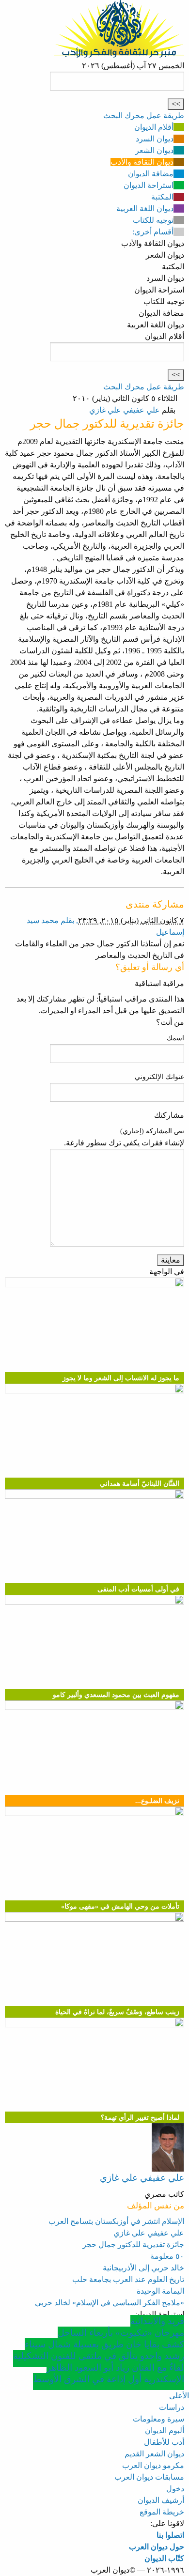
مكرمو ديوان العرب (153, 2465)
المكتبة (162, 197)
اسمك (175, 1038)
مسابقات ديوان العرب (149, 2477)
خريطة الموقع (162, 2512)
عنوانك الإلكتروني (159, 1077)
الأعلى (179, 2396)
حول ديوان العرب (157, 2547)
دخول (175, 2489)
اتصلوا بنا (170, 2535)
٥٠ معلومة (167, 2256)
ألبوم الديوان (165, 2430)
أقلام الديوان (154, 127)
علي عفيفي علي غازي (125, 410)
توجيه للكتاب (153, 220)
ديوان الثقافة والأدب (142, 162)
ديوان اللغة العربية (145, 208)
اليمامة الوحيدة (160, 2291)
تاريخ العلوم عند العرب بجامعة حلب (128, 2279)
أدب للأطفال (164, 2442)
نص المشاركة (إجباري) (152, 1131)
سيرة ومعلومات (158, 2419)
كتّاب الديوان (164, 2558)
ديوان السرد (155, 139)
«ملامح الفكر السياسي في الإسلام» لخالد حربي (110, 2303)
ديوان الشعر (154, 150)
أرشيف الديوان (161, 2500)
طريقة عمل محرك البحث (144, 116)
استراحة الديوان (149, 185)
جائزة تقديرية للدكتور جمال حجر (133, 2244)
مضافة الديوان (151, 174)
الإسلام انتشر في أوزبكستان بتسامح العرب (116, 2221)
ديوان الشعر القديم (154, 2454)
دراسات (172, 2407)
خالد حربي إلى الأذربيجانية (143, 2268)
